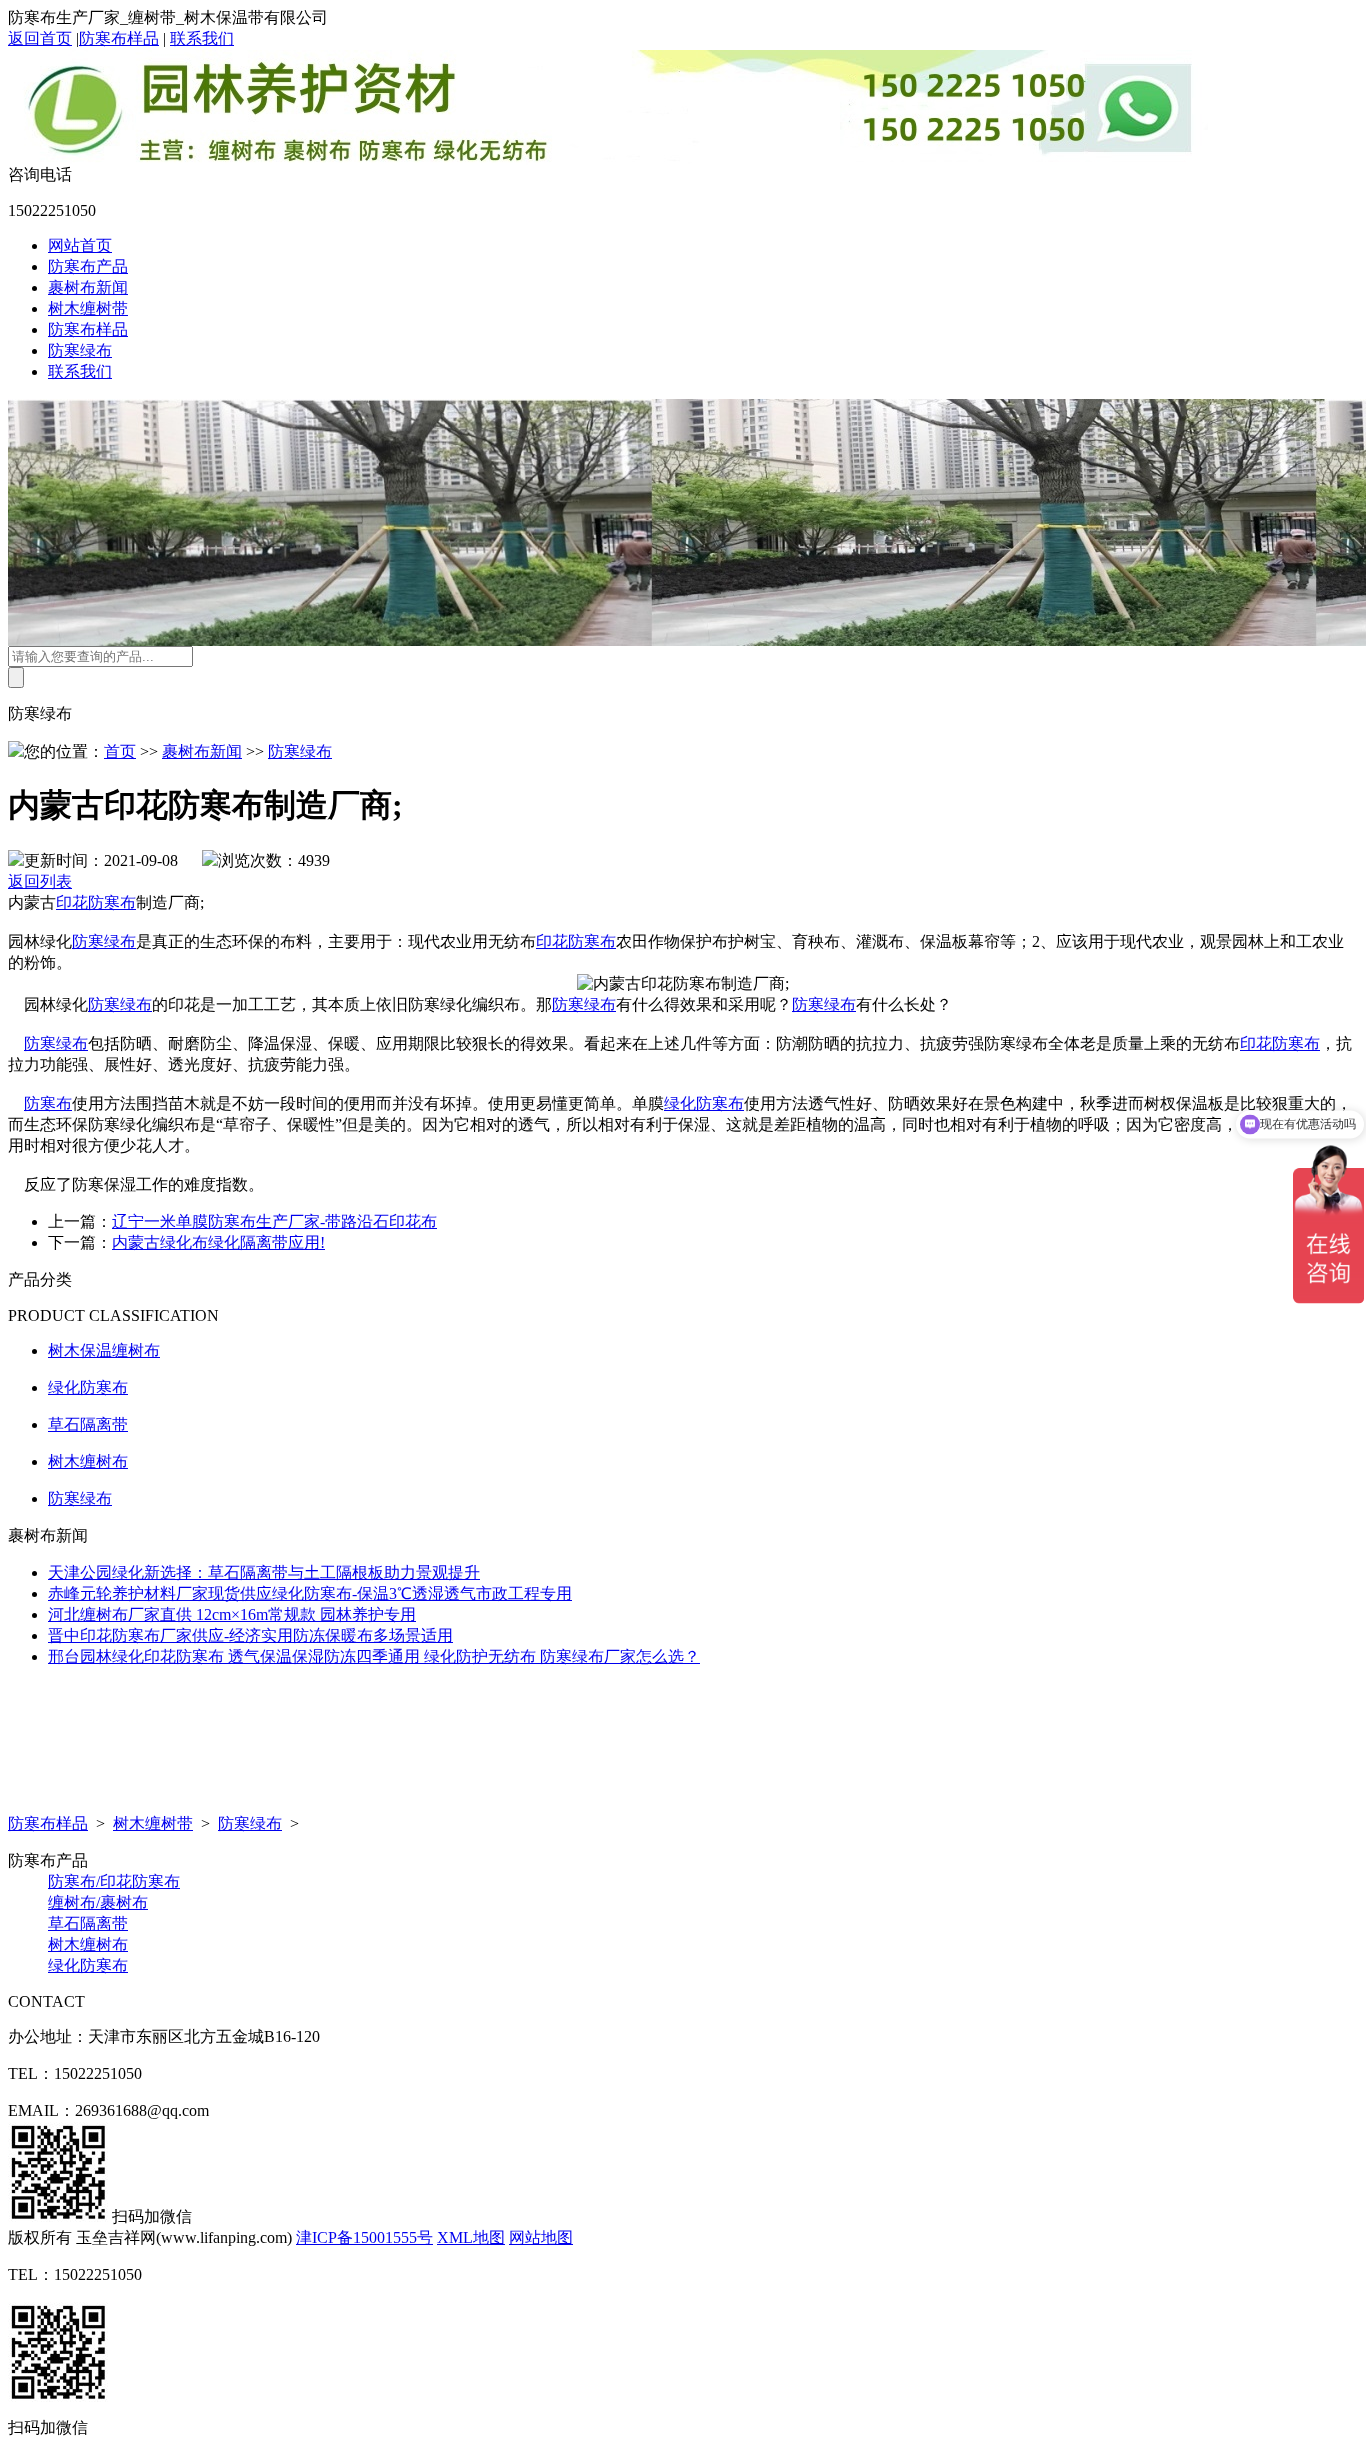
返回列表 (40, 881)
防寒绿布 (80, 350)
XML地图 (471, 2237)
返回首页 (40, 38)
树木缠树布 (88, 1461)
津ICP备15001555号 (364, 2237)
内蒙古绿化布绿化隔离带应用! (218, 1242)
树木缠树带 (88, 308)
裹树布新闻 (88, 287)
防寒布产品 (88, 266)
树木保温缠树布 (104, 1350)
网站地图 (541, 2237)
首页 (120, 751)
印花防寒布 (96, 902)
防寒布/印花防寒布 (114, 1881)
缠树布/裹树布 (98, 1902)
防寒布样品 (119, 38)
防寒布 (48, 1103)
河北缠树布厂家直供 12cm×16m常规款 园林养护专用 (232, 1614)
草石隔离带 (88, 1424)
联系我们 (202, 38)
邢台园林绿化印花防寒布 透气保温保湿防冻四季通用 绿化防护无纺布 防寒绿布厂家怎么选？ (374, 1656)
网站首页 (80, 245)
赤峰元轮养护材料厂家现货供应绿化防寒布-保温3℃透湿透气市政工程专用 (310, 1593)
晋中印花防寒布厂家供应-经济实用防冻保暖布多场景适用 (250, 1635)
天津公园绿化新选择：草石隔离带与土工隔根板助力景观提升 (264, 1572)
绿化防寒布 (704, 1103)
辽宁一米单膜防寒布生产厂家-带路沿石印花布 (274, 1221)
